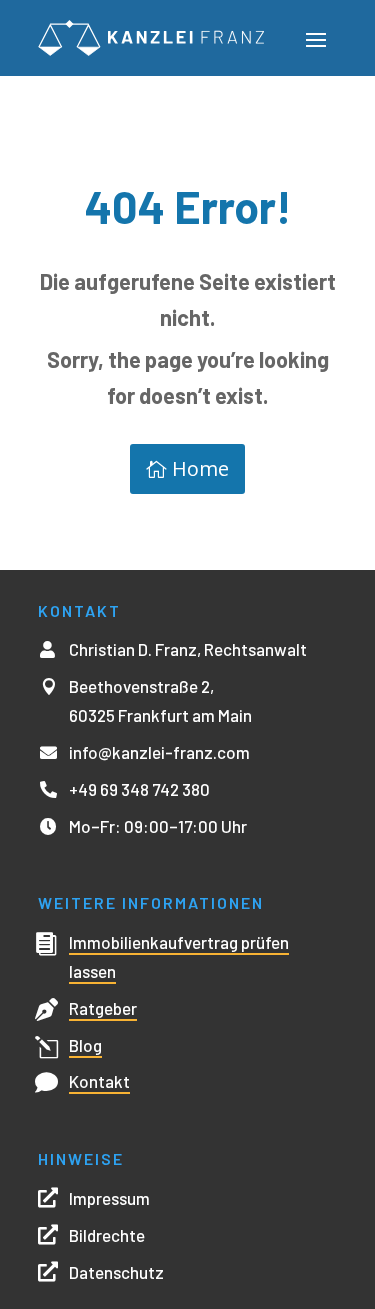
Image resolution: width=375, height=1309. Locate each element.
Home (200, 468)
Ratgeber (103, 1008)
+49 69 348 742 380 (139, 789)
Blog (85, 1045)
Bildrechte (107, 1235)
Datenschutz (116, 1272)
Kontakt (99, 1081)
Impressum (109, 1198)
